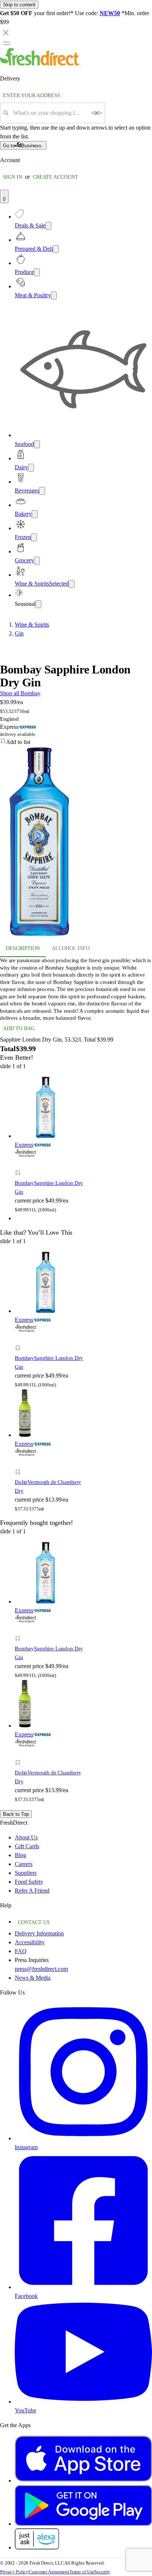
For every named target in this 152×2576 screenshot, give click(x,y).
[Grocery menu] (37, 561)
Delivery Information (39, 1933)
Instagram (26, 2147)
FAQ (21, 1951)
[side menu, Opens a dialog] (7, 43)
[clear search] (97, 113)
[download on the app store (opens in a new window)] (83, 2481)
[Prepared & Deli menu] (56, 249)
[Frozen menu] (34, 537)
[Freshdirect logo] (40, 64)
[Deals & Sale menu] (48, 226)
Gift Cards (27, 1846)
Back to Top (16, 1814)
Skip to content (19, 5)
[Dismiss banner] (6, 32)
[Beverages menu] (42, 491)
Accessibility (30, 1942)
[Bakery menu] (35, 514)
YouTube (25, 2410)
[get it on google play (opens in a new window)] (83, 2524)
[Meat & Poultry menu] (54, 296)
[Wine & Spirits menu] (72, 584)
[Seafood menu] (37, 444)
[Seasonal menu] (38, 604)
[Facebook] (83, 2287)
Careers (24, 1864)
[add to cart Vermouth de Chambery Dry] (20, 1464)
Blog (20, 1855)
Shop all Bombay (20, 693)
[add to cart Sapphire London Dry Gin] (20, 1165)
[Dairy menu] (31, 468)
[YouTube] (83, 2402)
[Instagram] (83, 2138)
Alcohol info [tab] (71, 948)
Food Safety (29, 1882)
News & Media (33, 1978)
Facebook (26, 2296)
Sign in (13, 177)
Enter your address (32, 95)
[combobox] (50, 113)
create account (56, 177)
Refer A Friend (32, 1891)
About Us (26, 1837)
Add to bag (19, 1028)
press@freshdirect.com (41, 1969)
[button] (76, 742)
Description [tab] (23, 948)
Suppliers (26, 1873)
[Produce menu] (37, 272)
